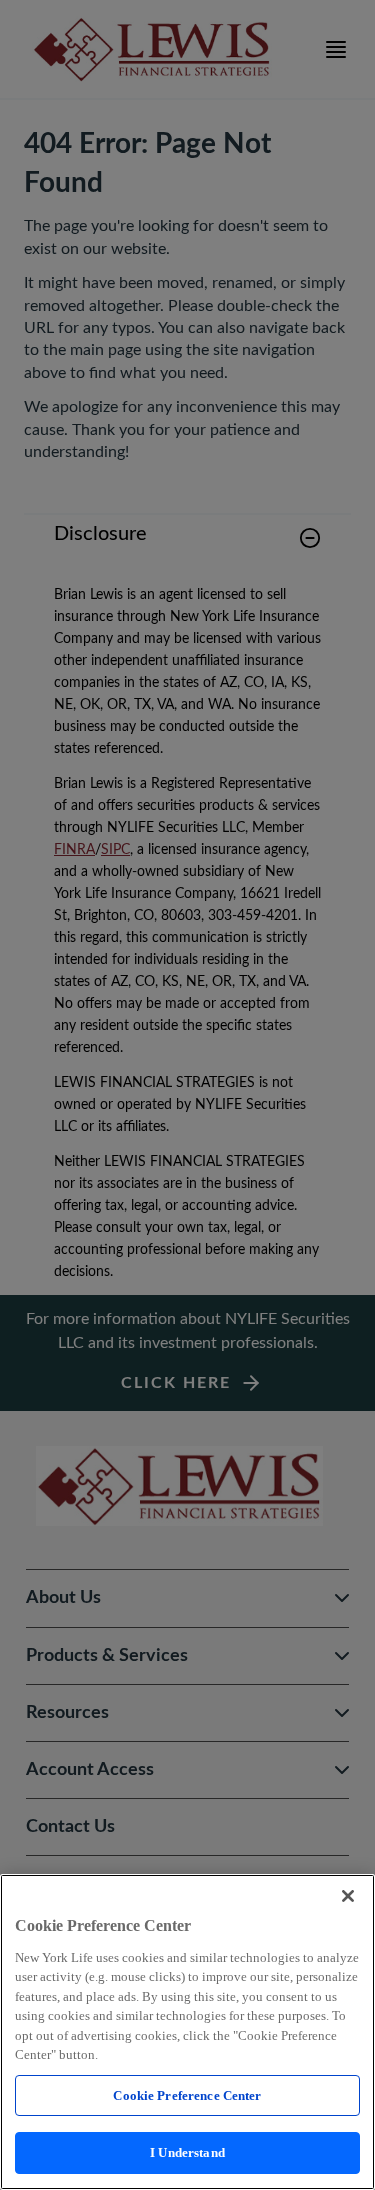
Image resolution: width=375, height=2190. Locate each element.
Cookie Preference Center (187, 2095)
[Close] (348, 1896)
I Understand (187, 2152)
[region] (187, 2032)
